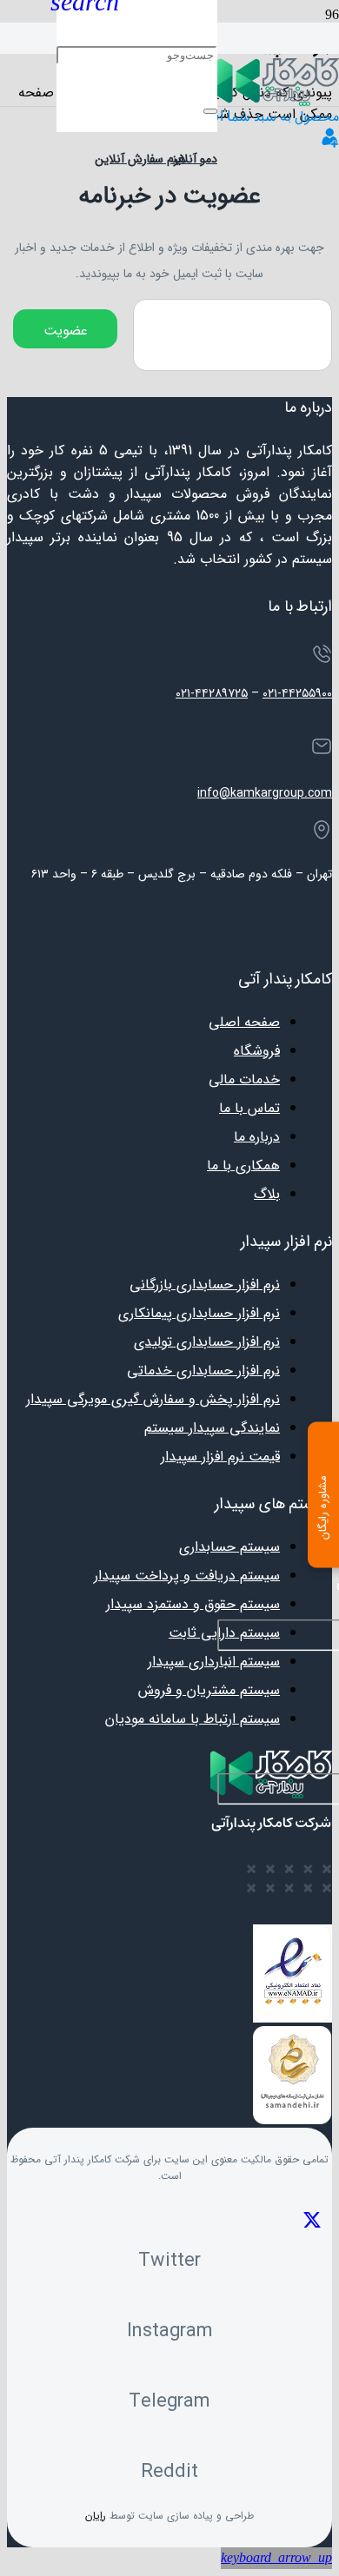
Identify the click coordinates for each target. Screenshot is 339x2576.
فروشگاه (257, 1051)
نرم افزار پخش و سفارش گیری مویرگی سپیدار (153, 1399)
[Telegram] (169, 2366)
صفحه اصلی (244, 1022)
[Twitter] (169, 2225)
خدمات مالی (244, 1079)
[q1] (330, 144)
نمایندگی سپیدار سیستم (212, 1428)
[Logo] (278, 102)
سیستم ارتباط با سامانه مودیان (193, 1719)
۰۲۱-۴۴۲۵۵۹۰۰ (297, 693)
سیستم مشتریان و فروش (209, 1690)
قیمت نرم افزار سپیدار (220, 1457)
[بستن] (210, 111)
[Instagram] (169, 2296)
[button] (276, 2558)
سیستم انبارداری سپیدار (214, 1662)
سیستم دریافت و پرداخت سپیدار (187, 1576)
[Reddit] (169, 2437)
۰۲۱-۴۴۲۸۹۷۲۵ (212, 693)
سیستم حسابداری (229, 1547)
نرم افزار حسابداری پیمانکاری (199, 1313)
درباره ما (257, 1137)
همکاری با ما (243, 1165)
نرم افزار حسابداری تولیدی (207, 1342)
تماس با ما (249, 1108)
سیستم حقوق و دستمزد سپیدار (193, 1604)
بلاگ (267, 1194)
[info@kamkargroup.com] (169, 750)
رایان (96, 2516)
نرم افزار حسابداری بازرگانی (205, 1285)
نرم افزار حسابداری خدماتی (203, 1371)
